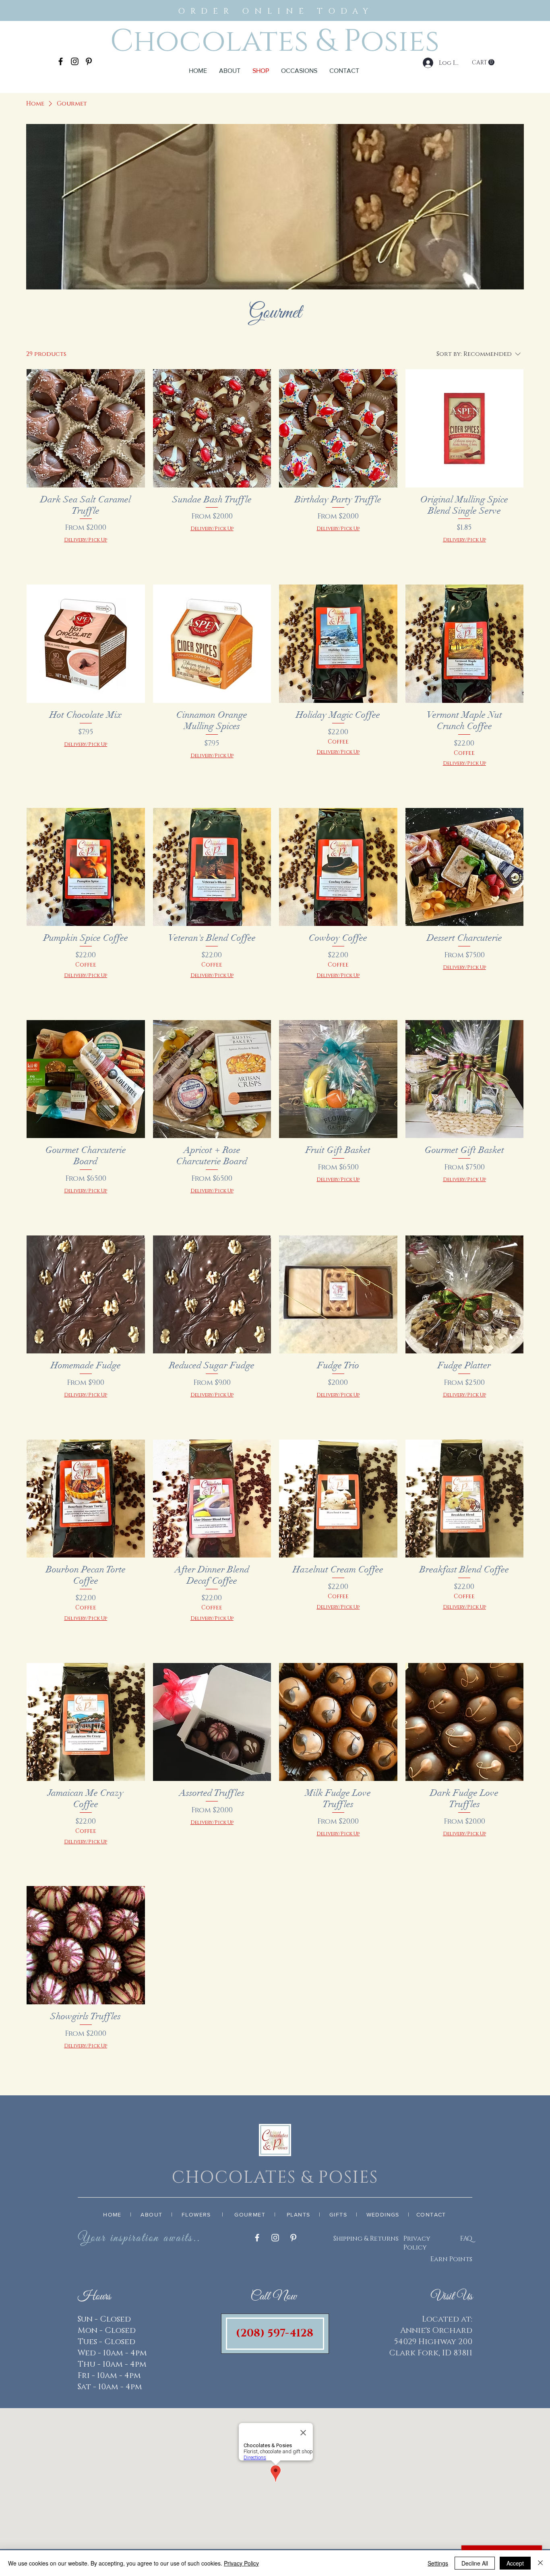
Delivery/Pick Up (86, 540)
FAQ (466, 2239)
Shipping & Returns (366, 2239)
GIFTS (338, 2214)
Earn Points (451, 2259)
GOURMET (250, 2214)
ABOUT (151, 2214)
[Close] (540, 2563)
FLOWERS (196, 2214)
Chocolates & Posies (275, 41)
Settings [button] (438, 2563)
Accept (515, 2563)
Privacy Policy (417, 2243)
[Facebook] (61, 61)
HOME (112, 2214)
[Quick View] (86, 428)
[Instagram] (75, 61)
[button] (299, 71)
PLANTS (298, 2214)
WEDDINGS (383, 2214)
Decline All (475, 2563)
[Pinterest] (89, 61)
